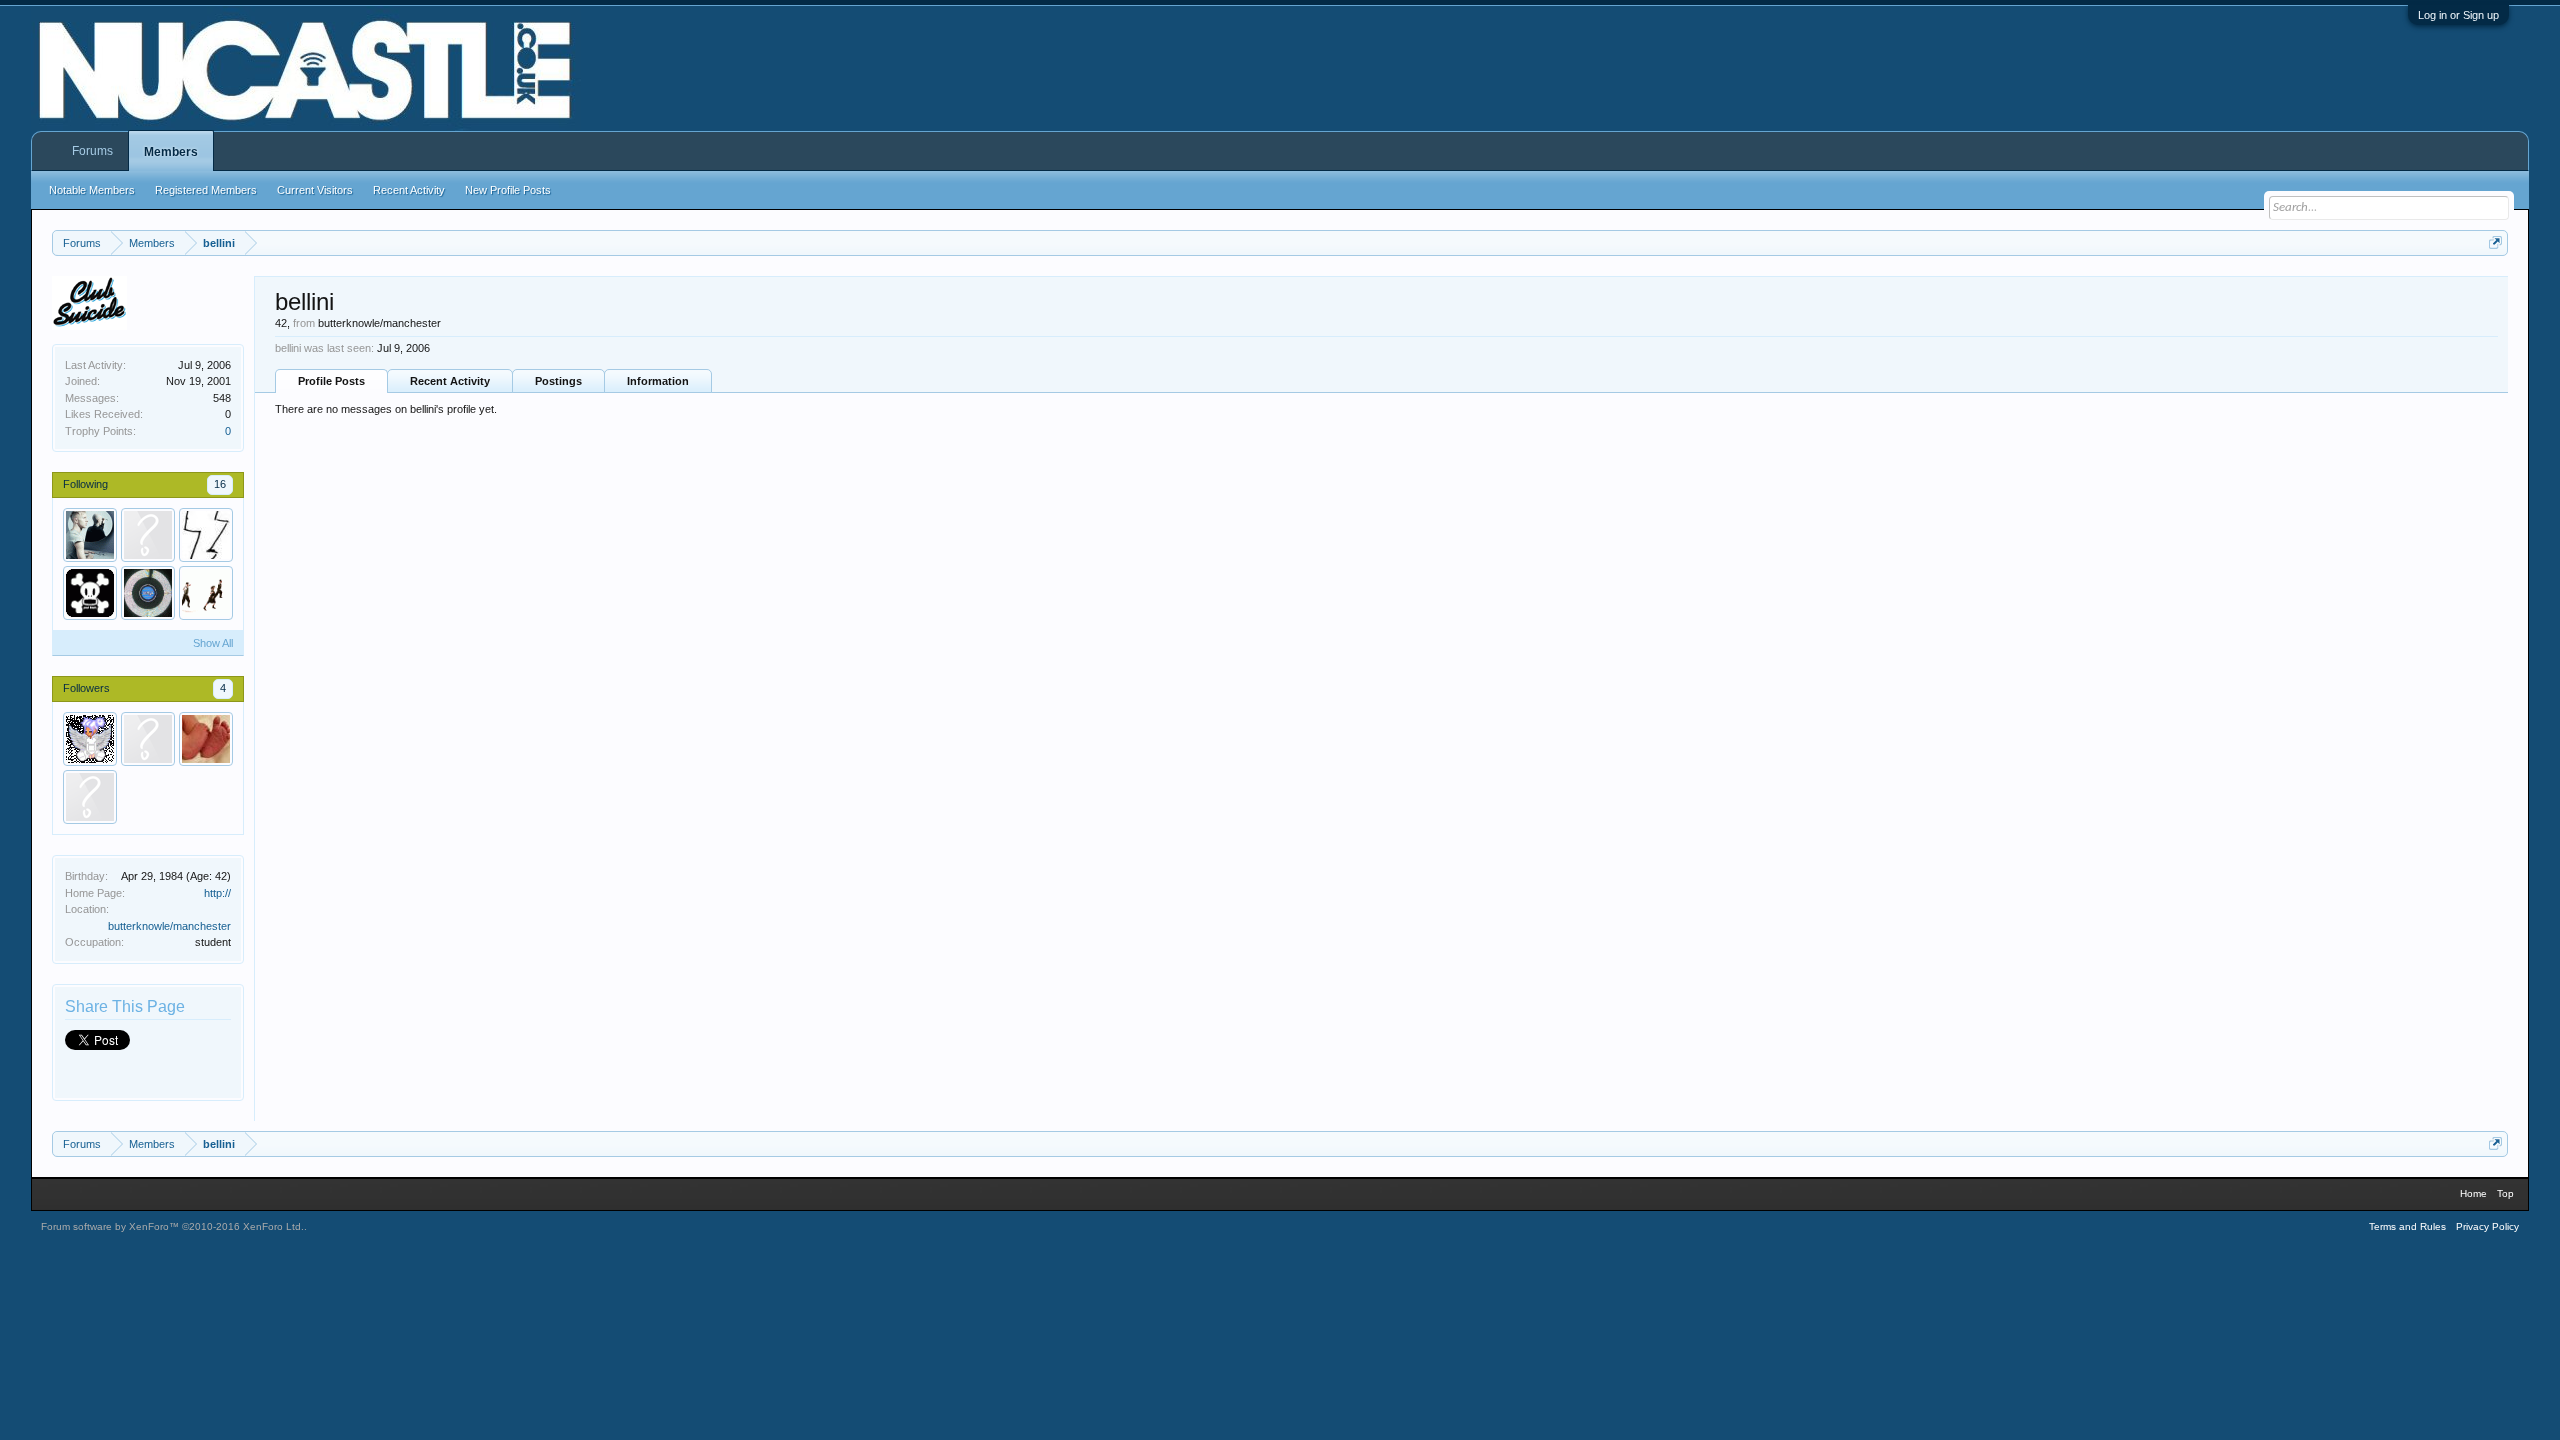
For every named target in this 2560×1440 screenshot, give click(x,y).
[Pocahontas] (148, 739)
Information (658, 381)
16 (220, 484)
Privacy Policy (2487, 1226)
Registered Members (206, 190)
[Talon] (148, 535)
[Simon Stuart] (206, 593)
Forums (92, 151)
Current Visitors (315, 190)
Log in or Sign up (2458, 15)
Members (171, 152)
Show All (213, 643)
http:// (217, 893)
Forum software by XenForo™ (172, 1226)
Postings (558, 381)
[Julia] (90, 739)
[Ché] (90, 593)
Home (2473, 1193)
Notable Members (92, 190)
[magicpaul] (90, 535)
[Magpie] (148, 593)
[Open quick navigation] (2495, 242)
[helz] (206, 739)
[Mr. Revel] (206, 535)
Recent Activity (450, 381)
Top (2505, 1193)
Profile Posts (331, 381)
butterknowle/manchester (169, 926)
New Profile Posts (508, 190)
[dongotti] (90, 797)
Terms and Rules (2407, 1226)
